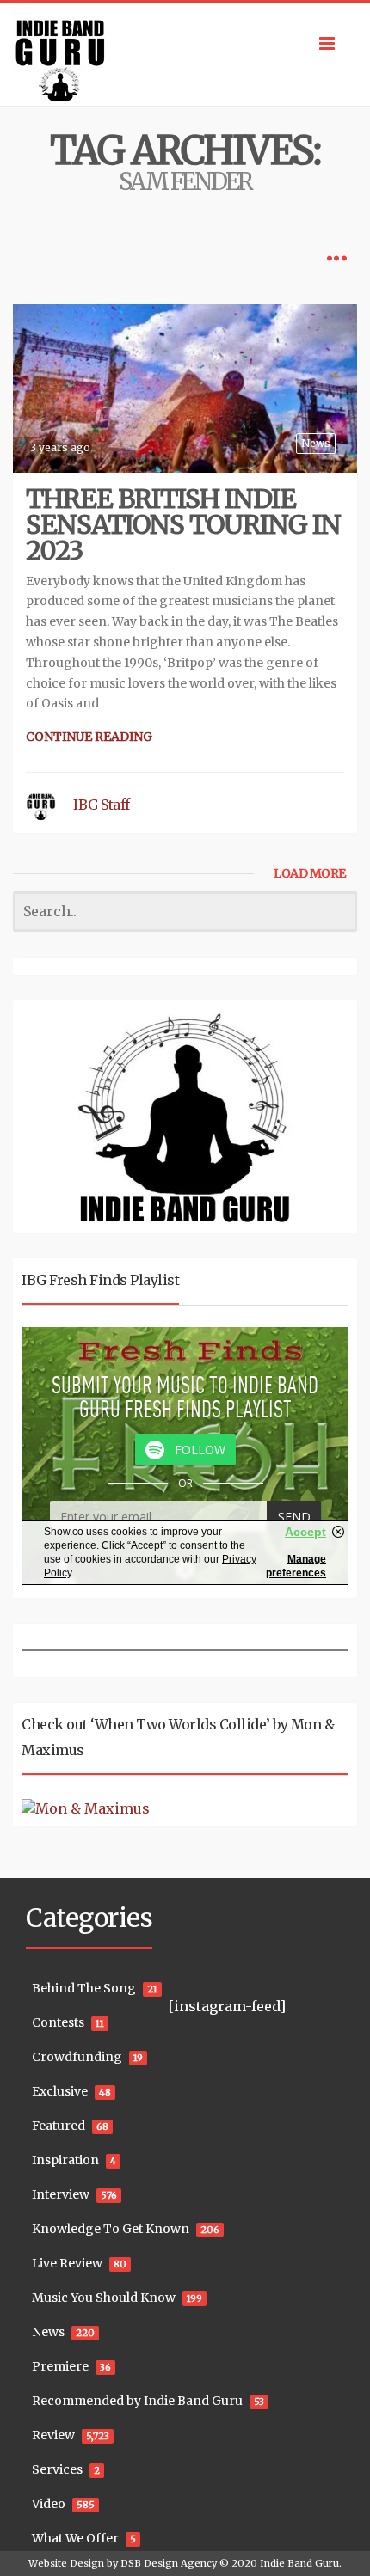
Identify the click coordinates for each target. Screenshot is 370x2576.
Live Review (67, 2263)
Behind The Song (84, 1988)
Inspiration (65, 2160)
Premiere (60, 2366)
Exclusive (60, 2091)
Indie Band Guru (299, 2563)
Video (49, 2504)
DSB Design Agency (169, 2563)
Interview (61, 2194)
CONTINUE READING (89, 737)
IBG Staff (102, 805)
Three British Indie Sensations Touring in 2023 (183, 524)
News (316, 443)
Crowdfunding (77, 2057)
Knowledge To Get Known (111, 2229)
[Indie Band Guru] (185, 54)
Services (57, 2469)
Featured (59, 2126)
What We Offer (75, 2538)
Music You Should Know (104, 2298)
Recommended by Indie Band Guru (137, 2401)
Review (53, 2435)
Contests (58, 2022)
